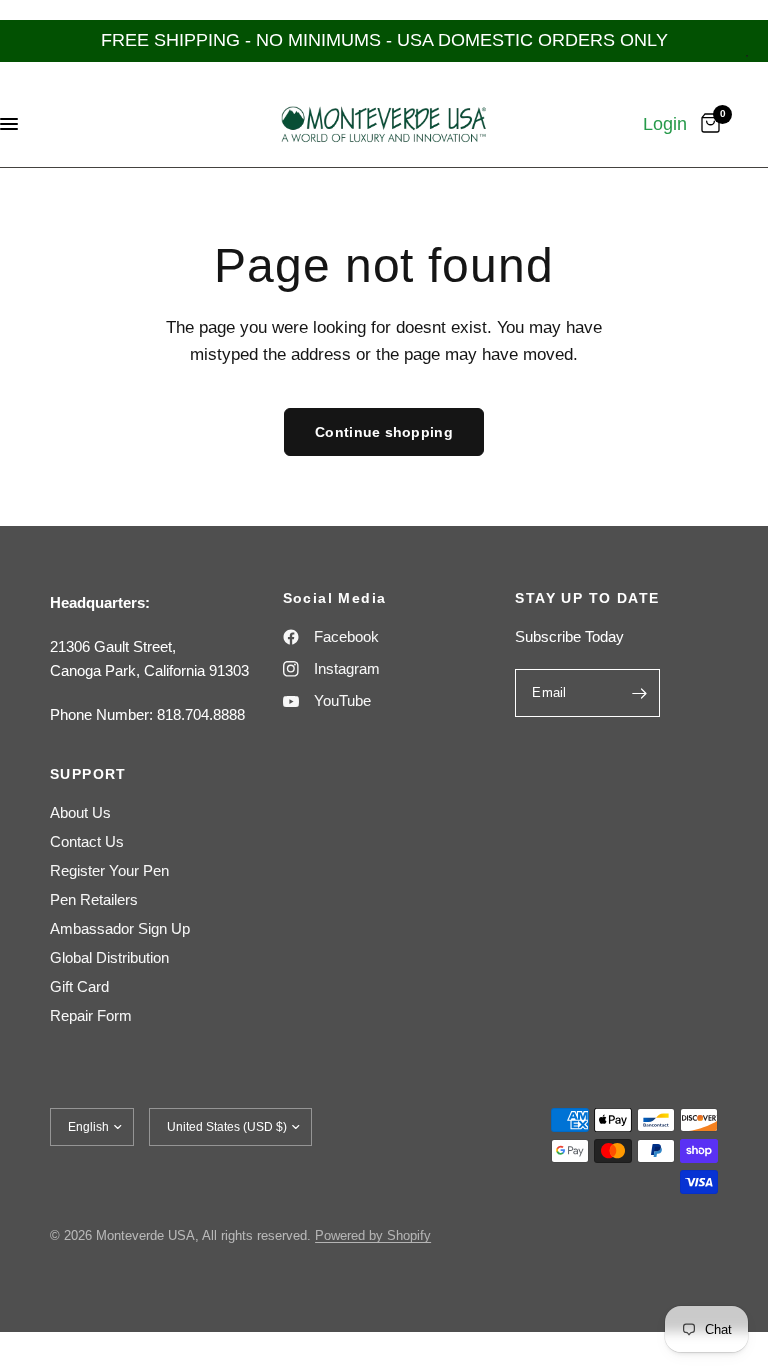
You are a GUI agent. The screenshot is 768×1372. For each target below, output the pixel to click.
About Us (80, 812)
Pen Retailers (94, 899)
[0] (707, 124)
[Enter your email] (640, 693)
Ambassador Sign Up (120, 928)
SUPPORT (88, 774)
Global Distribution (109, 957)
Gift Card (79, 986)
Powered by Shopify (373, 1235)
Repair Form (91, 1015)
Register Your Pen (109, 870)
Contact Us (87, 841)
